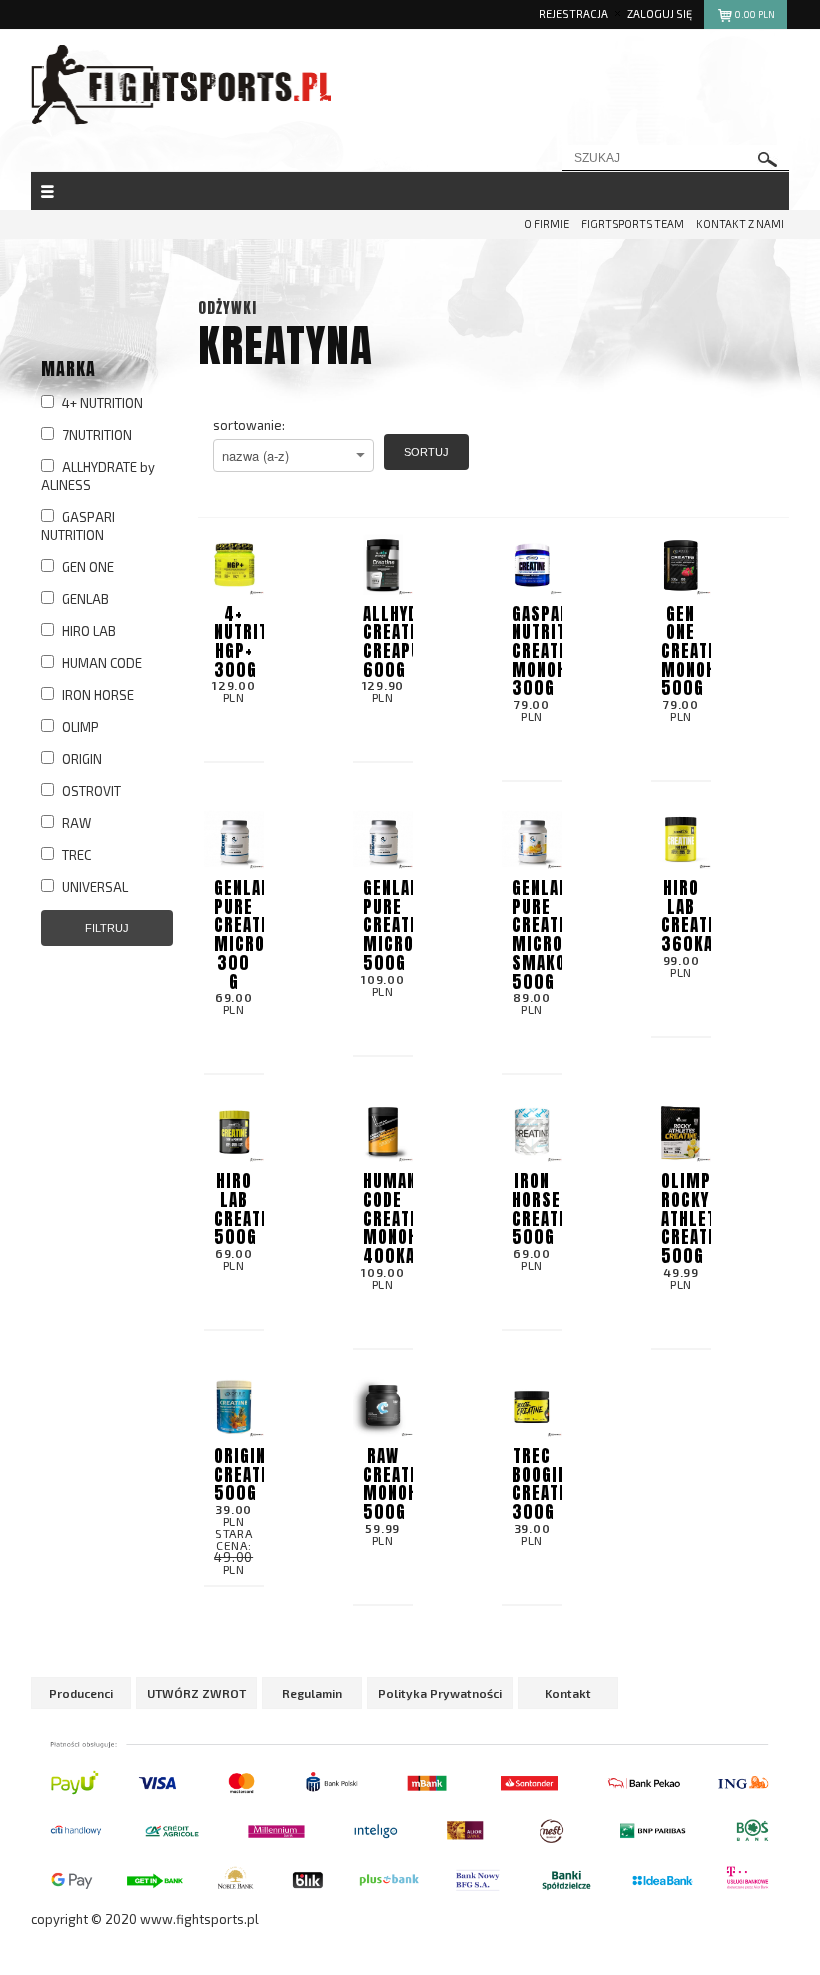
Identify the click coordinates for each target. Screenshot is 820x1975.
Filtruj (107, 928)
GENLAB (84, 599)
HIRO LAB (87, 631)
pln (755, 14)
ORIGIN (80, 759)
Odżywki (227, 307)
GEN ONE (86, 567)
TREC (75, 855)
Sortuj (426, 452)
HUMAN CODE (100, 663)
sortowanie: (249, 425)
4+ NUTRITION (101, 403)
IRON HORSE (96, 695)
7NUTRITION (95, 435)
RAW (75, 823)
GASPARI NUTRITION (78, 526)
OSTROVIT (90, 791)
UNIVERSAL (93, 887)
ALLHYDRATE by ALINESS (98, 476)
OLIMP (79, 727)
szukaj (768, 159)
